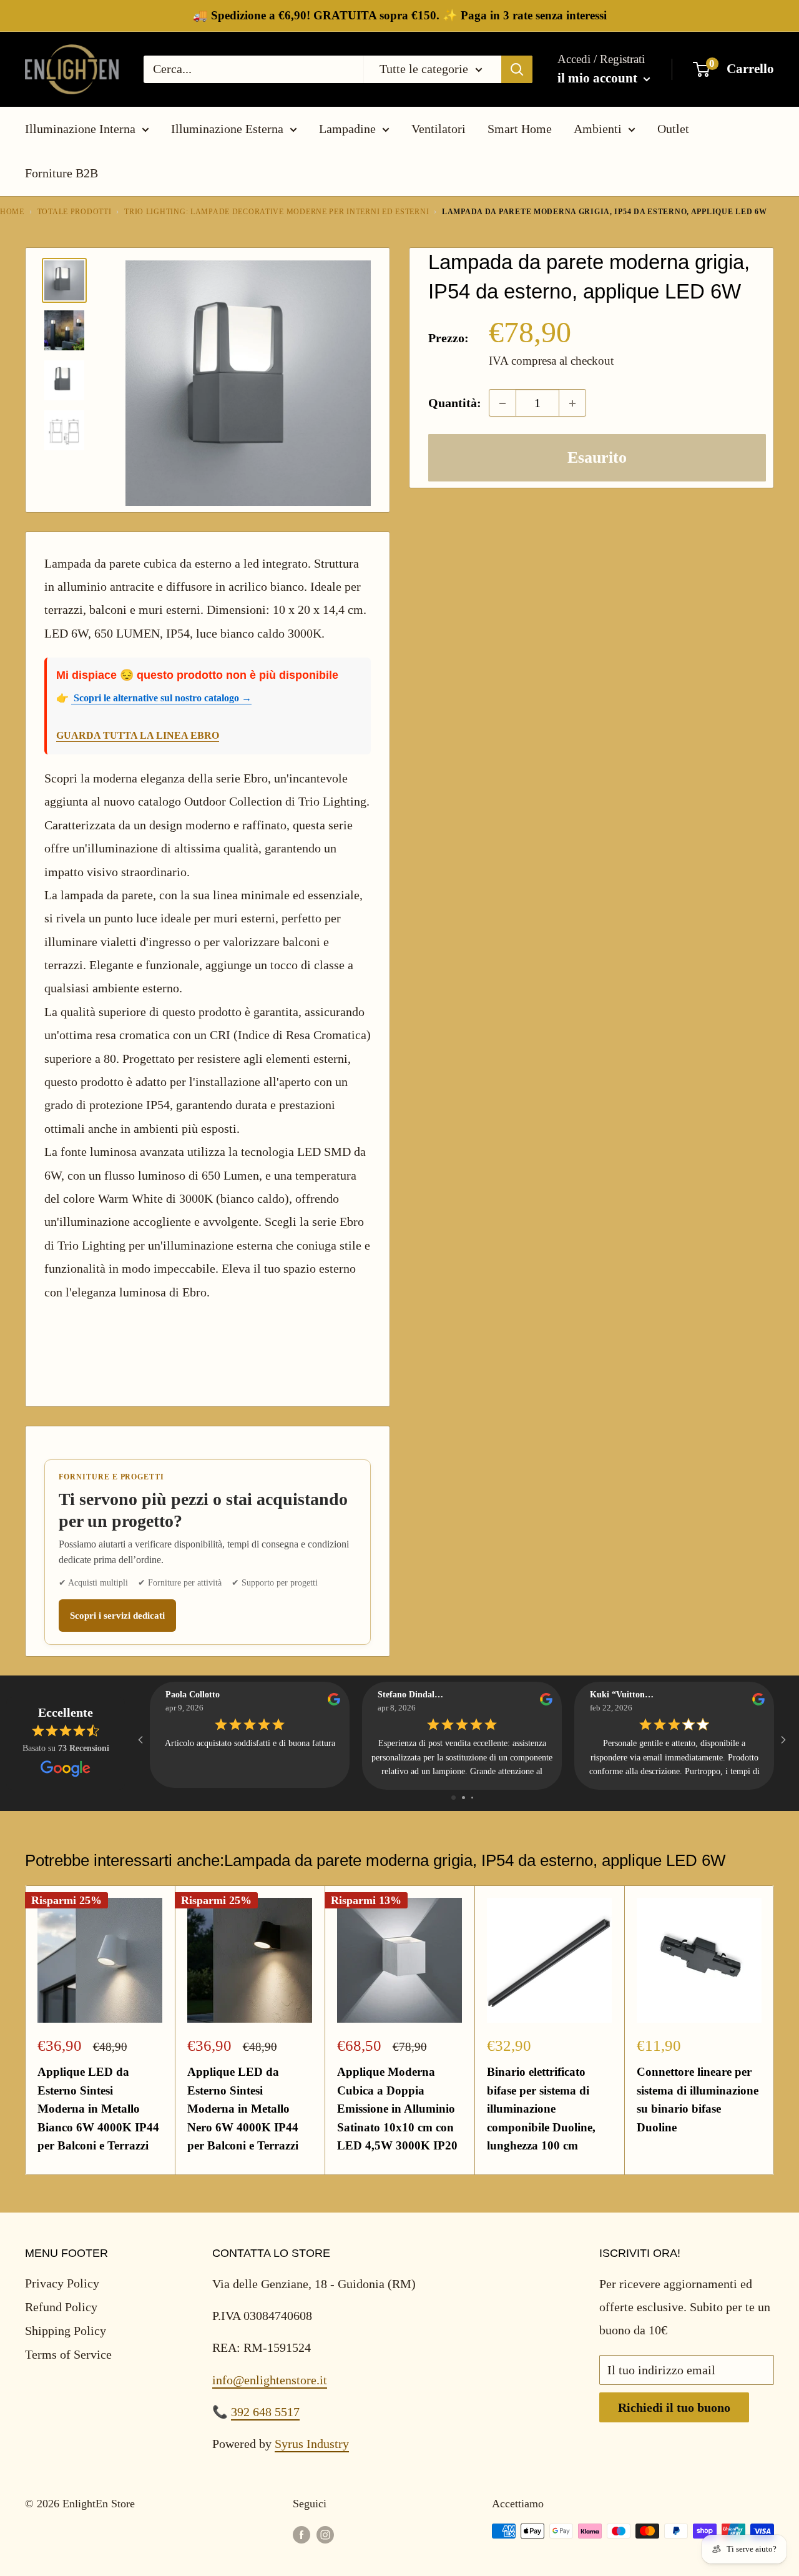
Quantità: (455, 403)
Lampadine (347, 129)
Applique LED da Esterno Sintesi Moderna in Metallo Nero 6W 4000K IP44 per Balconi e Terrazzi (243, 2109)
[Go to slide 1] (453, 1798)
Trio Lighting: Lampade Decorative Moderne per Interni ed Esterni (277, 212)
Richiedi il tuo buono (674, 2407)
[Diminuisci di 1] (502, 403)
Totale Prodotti (75, 212)
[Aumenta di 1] (572, 403)
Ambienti (598, 129)
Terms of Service (68, 2354)
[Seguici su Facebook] (301, 2534)
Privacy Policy (62, 2283)
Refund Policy (61, 2307)
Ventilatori (439, 129)
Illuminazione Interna (80, 129)
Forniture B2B (61, 173)
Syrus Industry (312, 2444)
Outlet (673, 129)
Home (12, 212)
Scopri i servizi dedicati (117, 1616)
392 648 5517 (265, 2412)
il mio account (599, 78)
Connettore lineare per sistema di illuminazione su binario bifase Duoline (698, 2099)
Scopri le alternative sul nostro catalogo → (161, 698)
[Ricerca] (517, 69)
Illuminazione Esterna (227, 129)
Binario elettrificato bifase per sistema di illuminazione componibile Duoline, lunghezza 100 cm (541, 2109)
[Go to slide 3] (472, 1798)
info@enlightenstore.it (270, 2380)
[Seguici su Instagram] (325, 2534)
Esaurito (597, 458)
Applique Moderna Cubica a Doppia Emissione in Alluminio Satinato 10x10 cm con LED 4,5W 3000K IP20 (397, 2109)
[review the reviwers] (334, 1703)
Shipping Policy (66, 2331)
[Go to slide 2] (463, 1798)
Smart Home (520, 129)
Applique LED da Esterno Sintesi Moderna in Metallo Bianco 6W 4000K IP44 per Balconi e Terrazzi (98, 2109)
